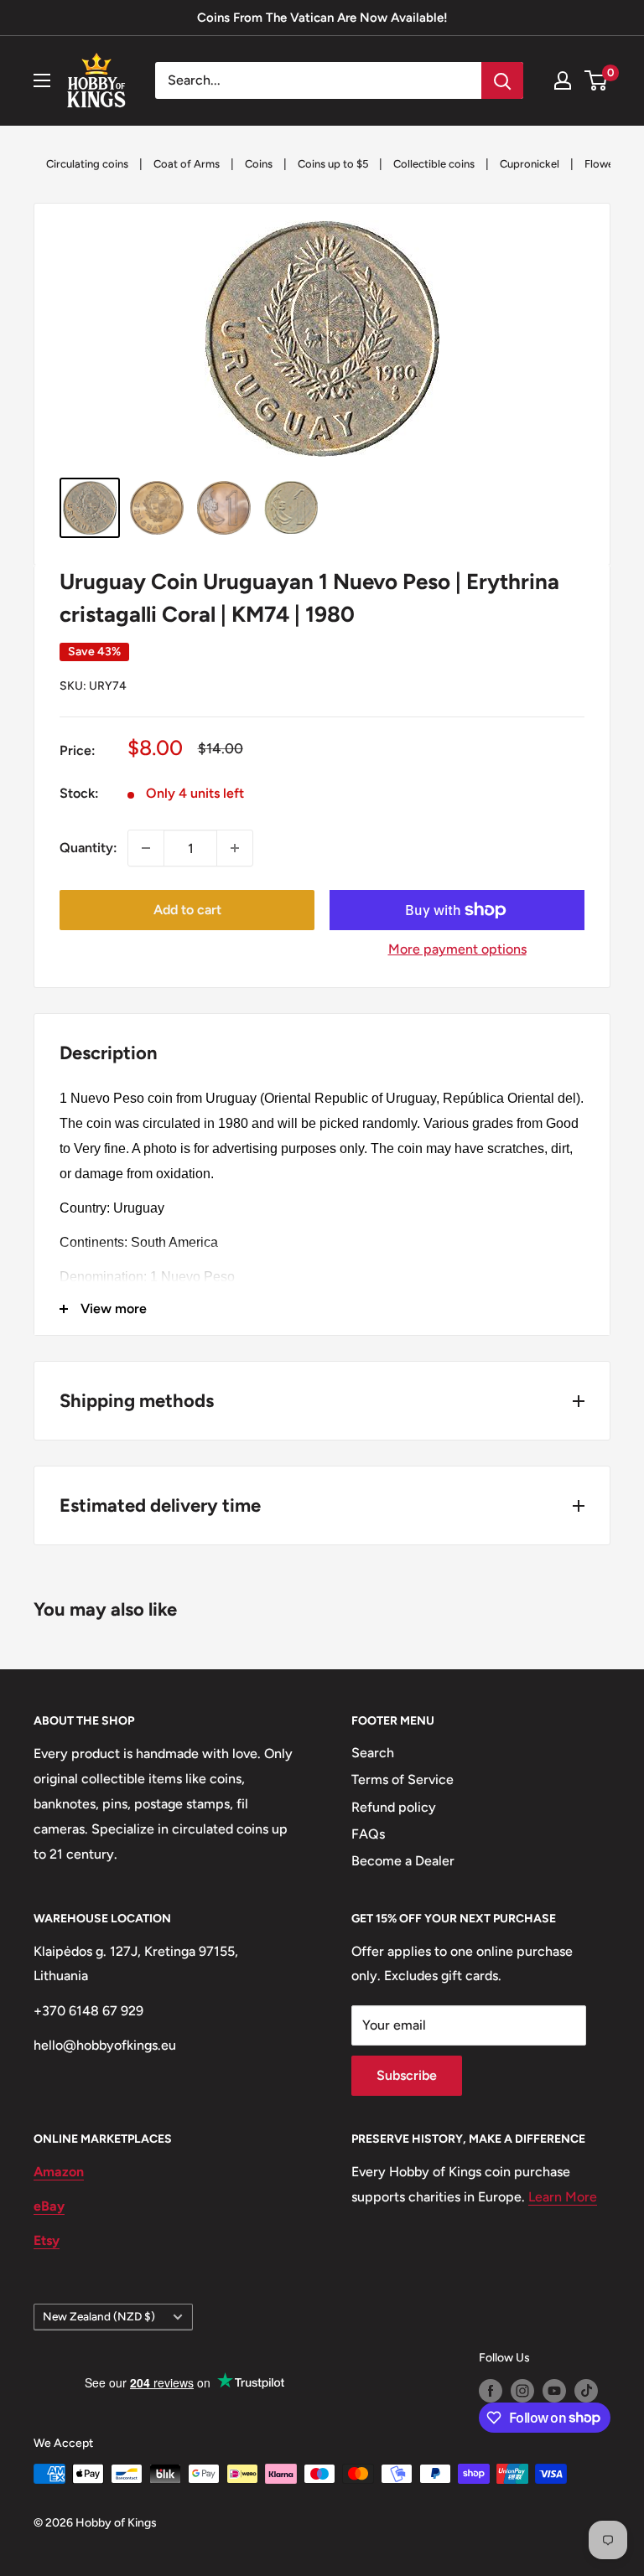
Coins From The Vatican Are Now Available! (322, 18)
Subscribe (407, 2075)
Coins (259, 164)
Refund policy (394, 1807)
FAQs (368, 1834)
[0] (597, 80)
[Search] (502, 80)
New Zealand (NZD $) (99, 2316)
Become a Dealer (403, 1861)
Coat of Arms (187, 164)
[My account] (563, 80)
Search (373, 1753)
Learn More (563, 2197)
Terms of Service (402, 1779)
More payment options (457, 949)
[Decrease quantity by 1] (146, 848)
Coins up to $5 (333, 164)
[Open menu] (42, 80)
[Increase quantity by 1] (235, 848)
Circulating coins (87, 164)
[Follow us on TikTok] (586, 2391)
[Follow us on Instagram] (522, 2391)
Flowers (604, 164)
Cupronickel (530, 164)
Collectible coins (434, 164)
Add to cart (187, 910)
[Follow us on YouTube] (554, 2391)
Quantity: (88, 848)
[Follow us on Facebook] (491, 2391)
